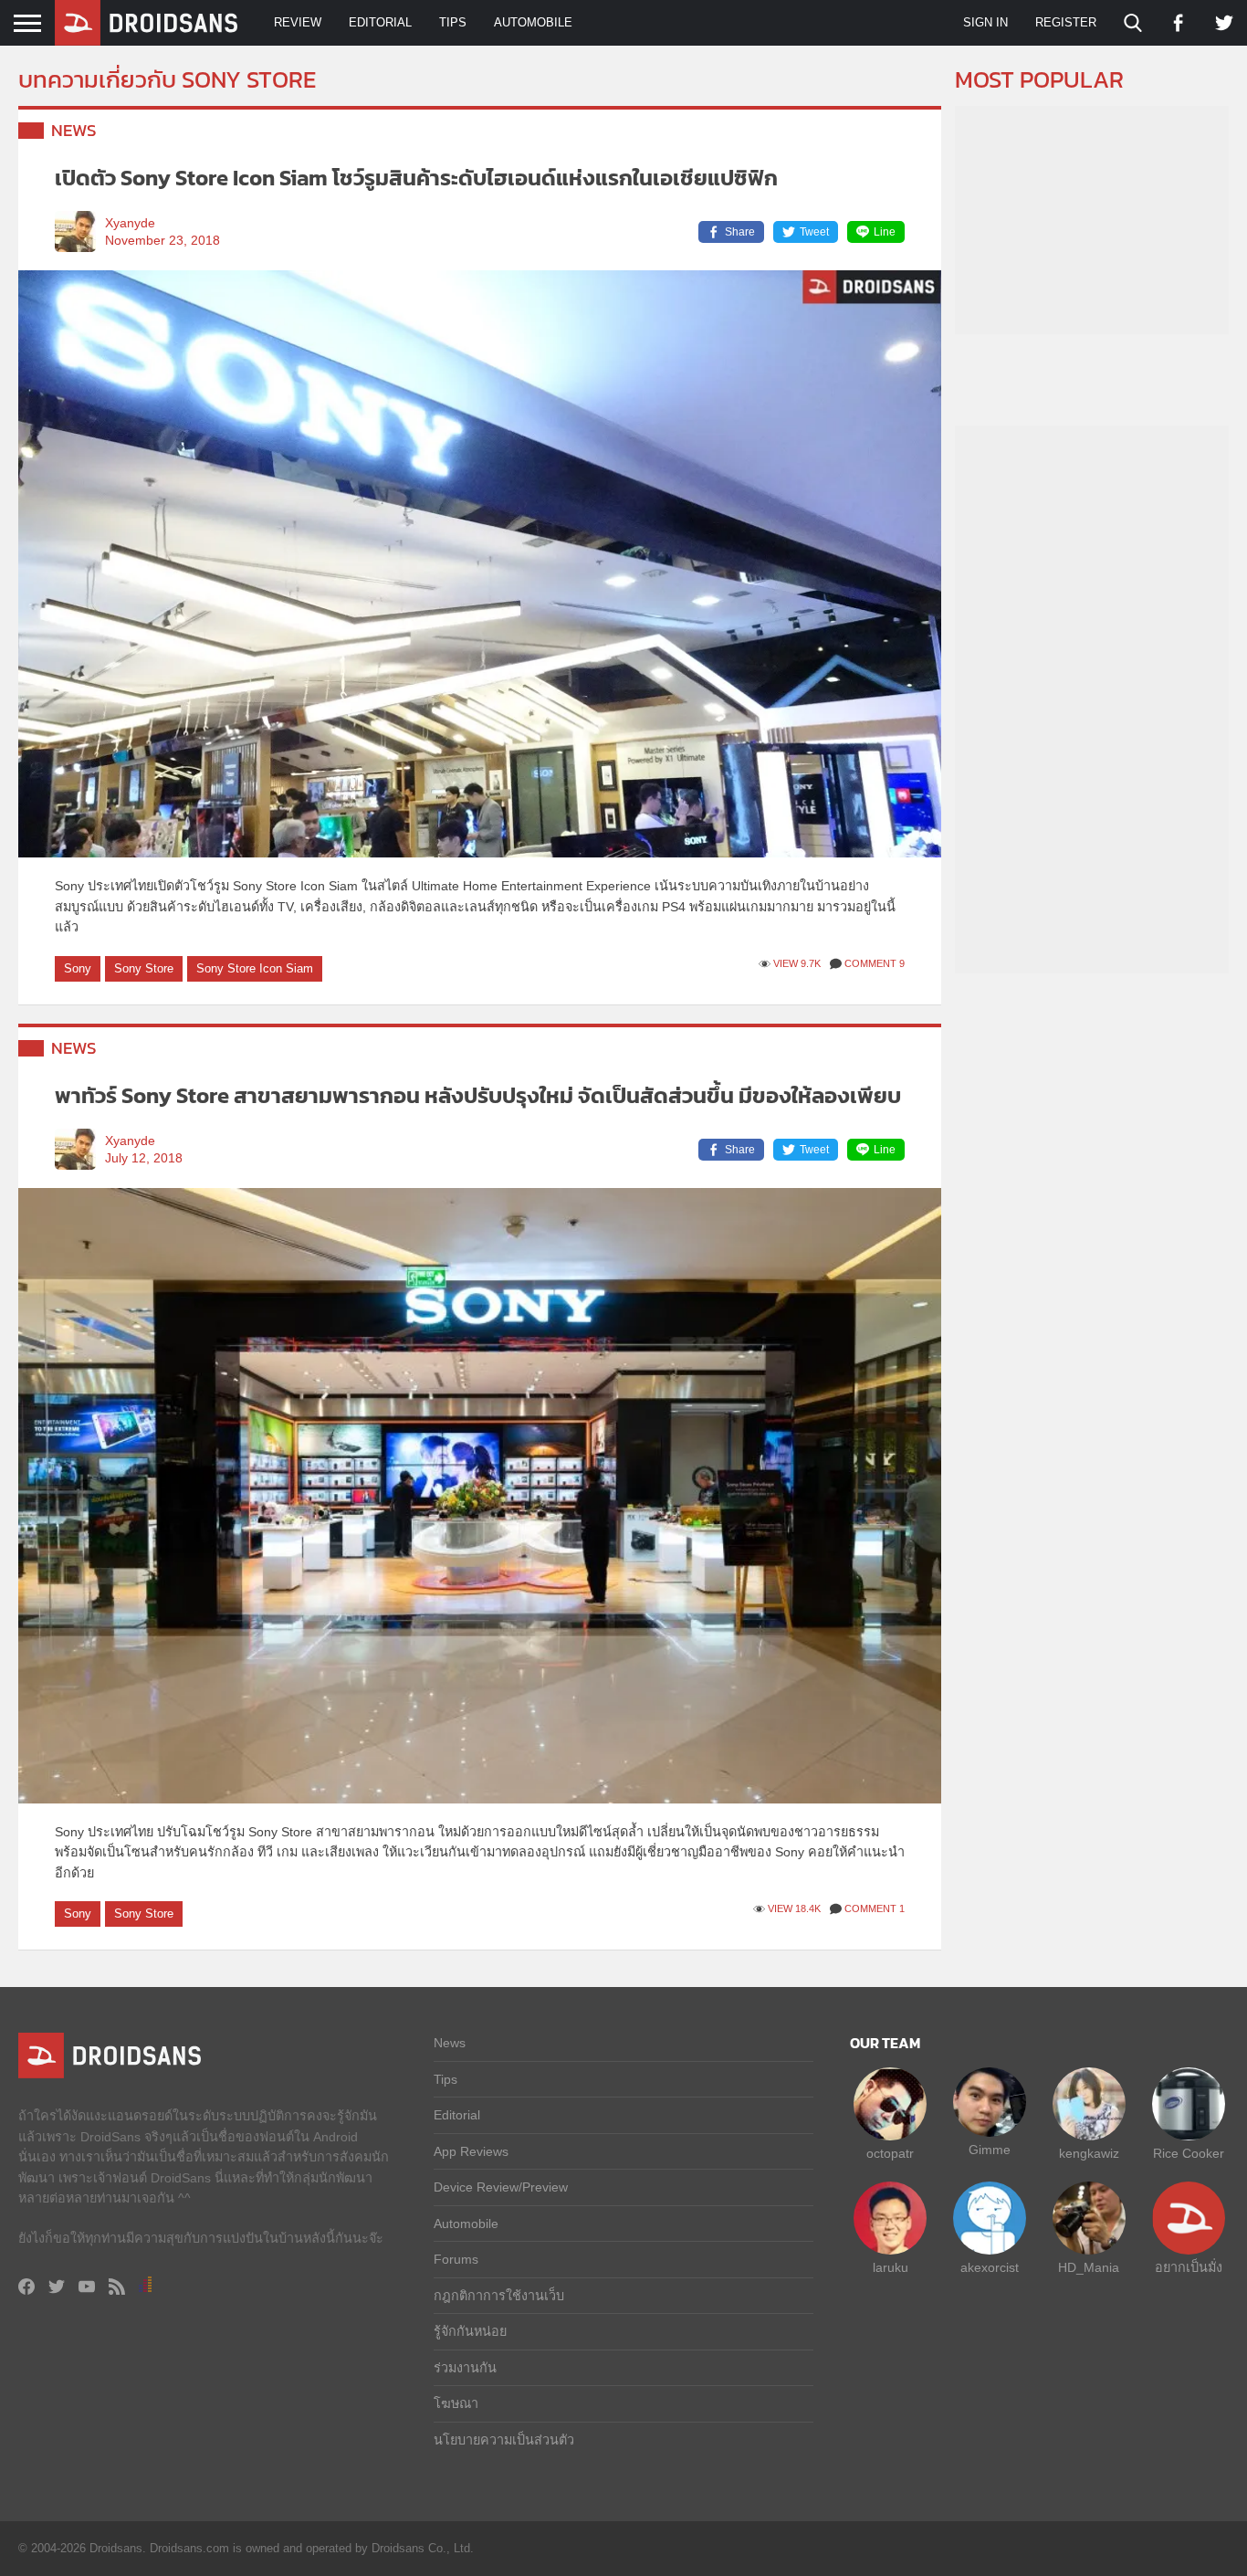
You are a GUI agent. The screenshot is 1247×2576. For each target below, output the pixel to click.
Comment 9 (875, 963)
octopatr (890, 2153)
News (74, 130)
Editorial (380, 22)
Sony (78, 968)
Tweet (814, 232)
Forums (456, 2259)
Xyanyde (130, 223)
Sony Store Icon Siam (255, 968)
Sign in (985, 22)
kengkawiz (1089, 2153)
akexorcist (990, 2267)
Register (1066, 22)
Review (298, 22)
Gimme (990, 2150)
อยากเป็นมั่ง (1189, 2267)
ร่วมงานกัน (465, 2368)
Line (885, 232)
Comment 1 (875, 1908)
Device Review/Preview (501, 2187)
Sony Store (144, 968)
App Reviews (471, 2151)
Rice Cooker (1189, 2153)
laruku (891, 2267)
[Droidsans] (146, 23)
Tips (453, 22)
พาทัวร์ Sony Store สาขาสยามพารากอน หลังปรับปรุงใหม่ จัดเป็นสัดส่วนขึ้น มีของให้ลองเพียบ (478, 1095)
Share (740, 232)
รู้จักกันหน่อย (470, 2331)
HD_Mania (1089, 2267)
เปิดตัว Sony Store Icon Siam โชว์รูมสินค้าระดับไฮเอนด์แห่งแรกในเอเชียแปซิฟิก (416, 178)
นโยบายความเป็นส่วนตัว (504, 2440)
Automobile (533, 22)
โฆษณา (456, 2403)
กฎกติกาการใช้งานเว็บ (499, 2296)
